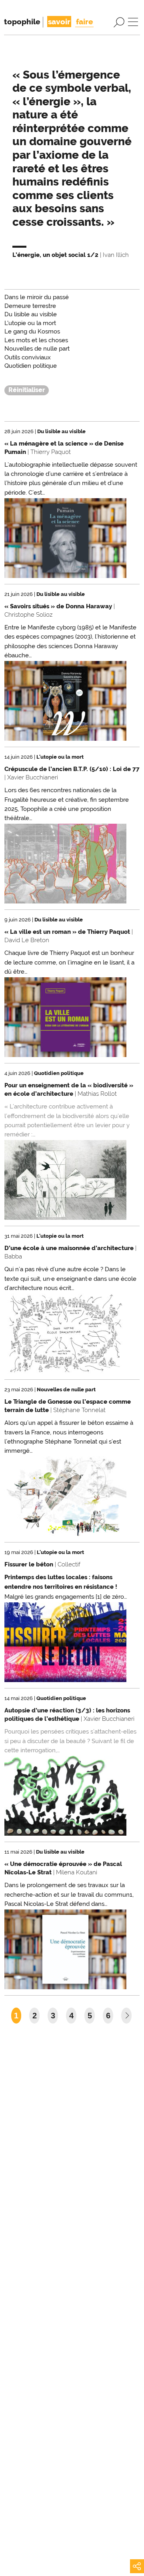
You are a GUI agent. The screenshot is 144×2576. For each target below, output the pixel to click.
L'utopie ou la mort (30, 323)
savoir (59, 22)
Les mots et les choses (36, 340)
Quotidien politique (31, 366)
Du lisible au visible (31, 314)
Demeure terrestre (30, 306)
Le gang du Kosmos (32, 331)
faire (84, 22)
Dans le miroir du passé (37, 297)
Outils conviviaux (28, 357)
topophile (22, 22)
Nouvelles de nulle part (37, 349)
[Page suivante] (126, 2016)
